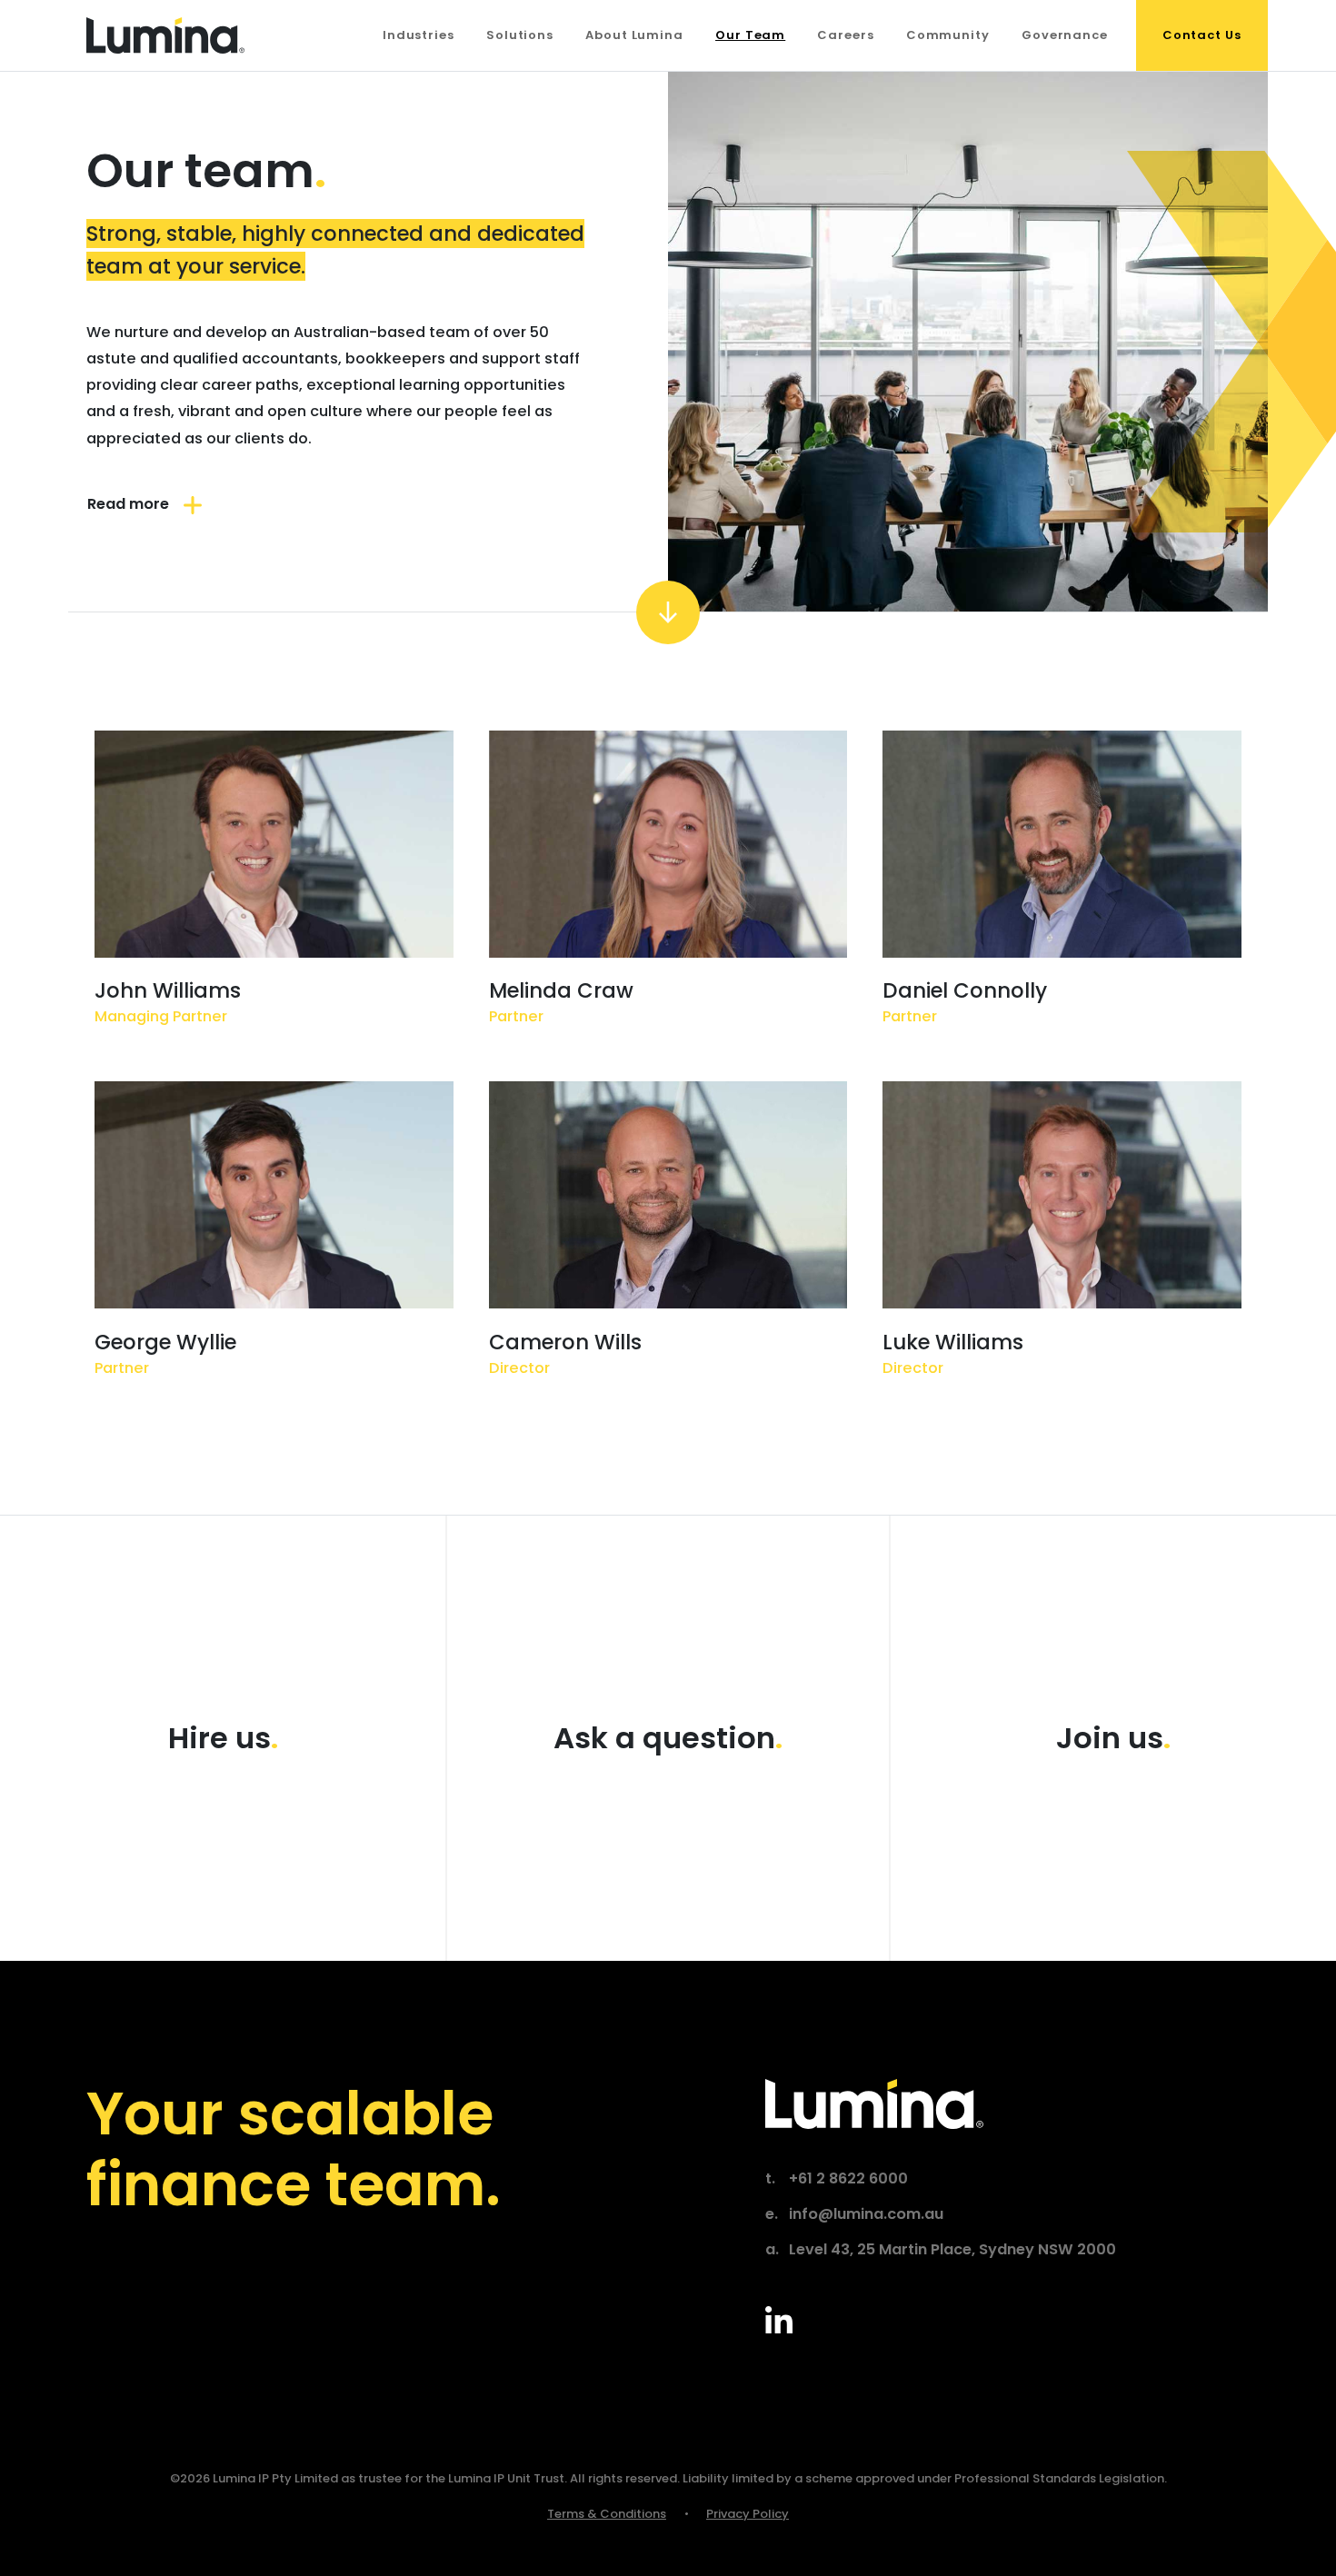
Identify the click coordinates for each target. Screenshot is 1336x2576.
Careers (845, 35)
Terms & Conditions (607, 2514)
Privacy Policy (748, 2514)
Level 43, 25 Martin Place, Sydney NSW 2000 (952, 2250)
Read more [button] (128, 504)
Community (948, 35)
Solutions (520, 35)
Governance (1065, 35)
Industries (419, 35)
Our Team (750, 35)
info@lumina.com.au (866, 2215)
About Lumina (634, 35)
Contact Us (1202, 35)
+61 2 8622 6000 (848, 2179)
